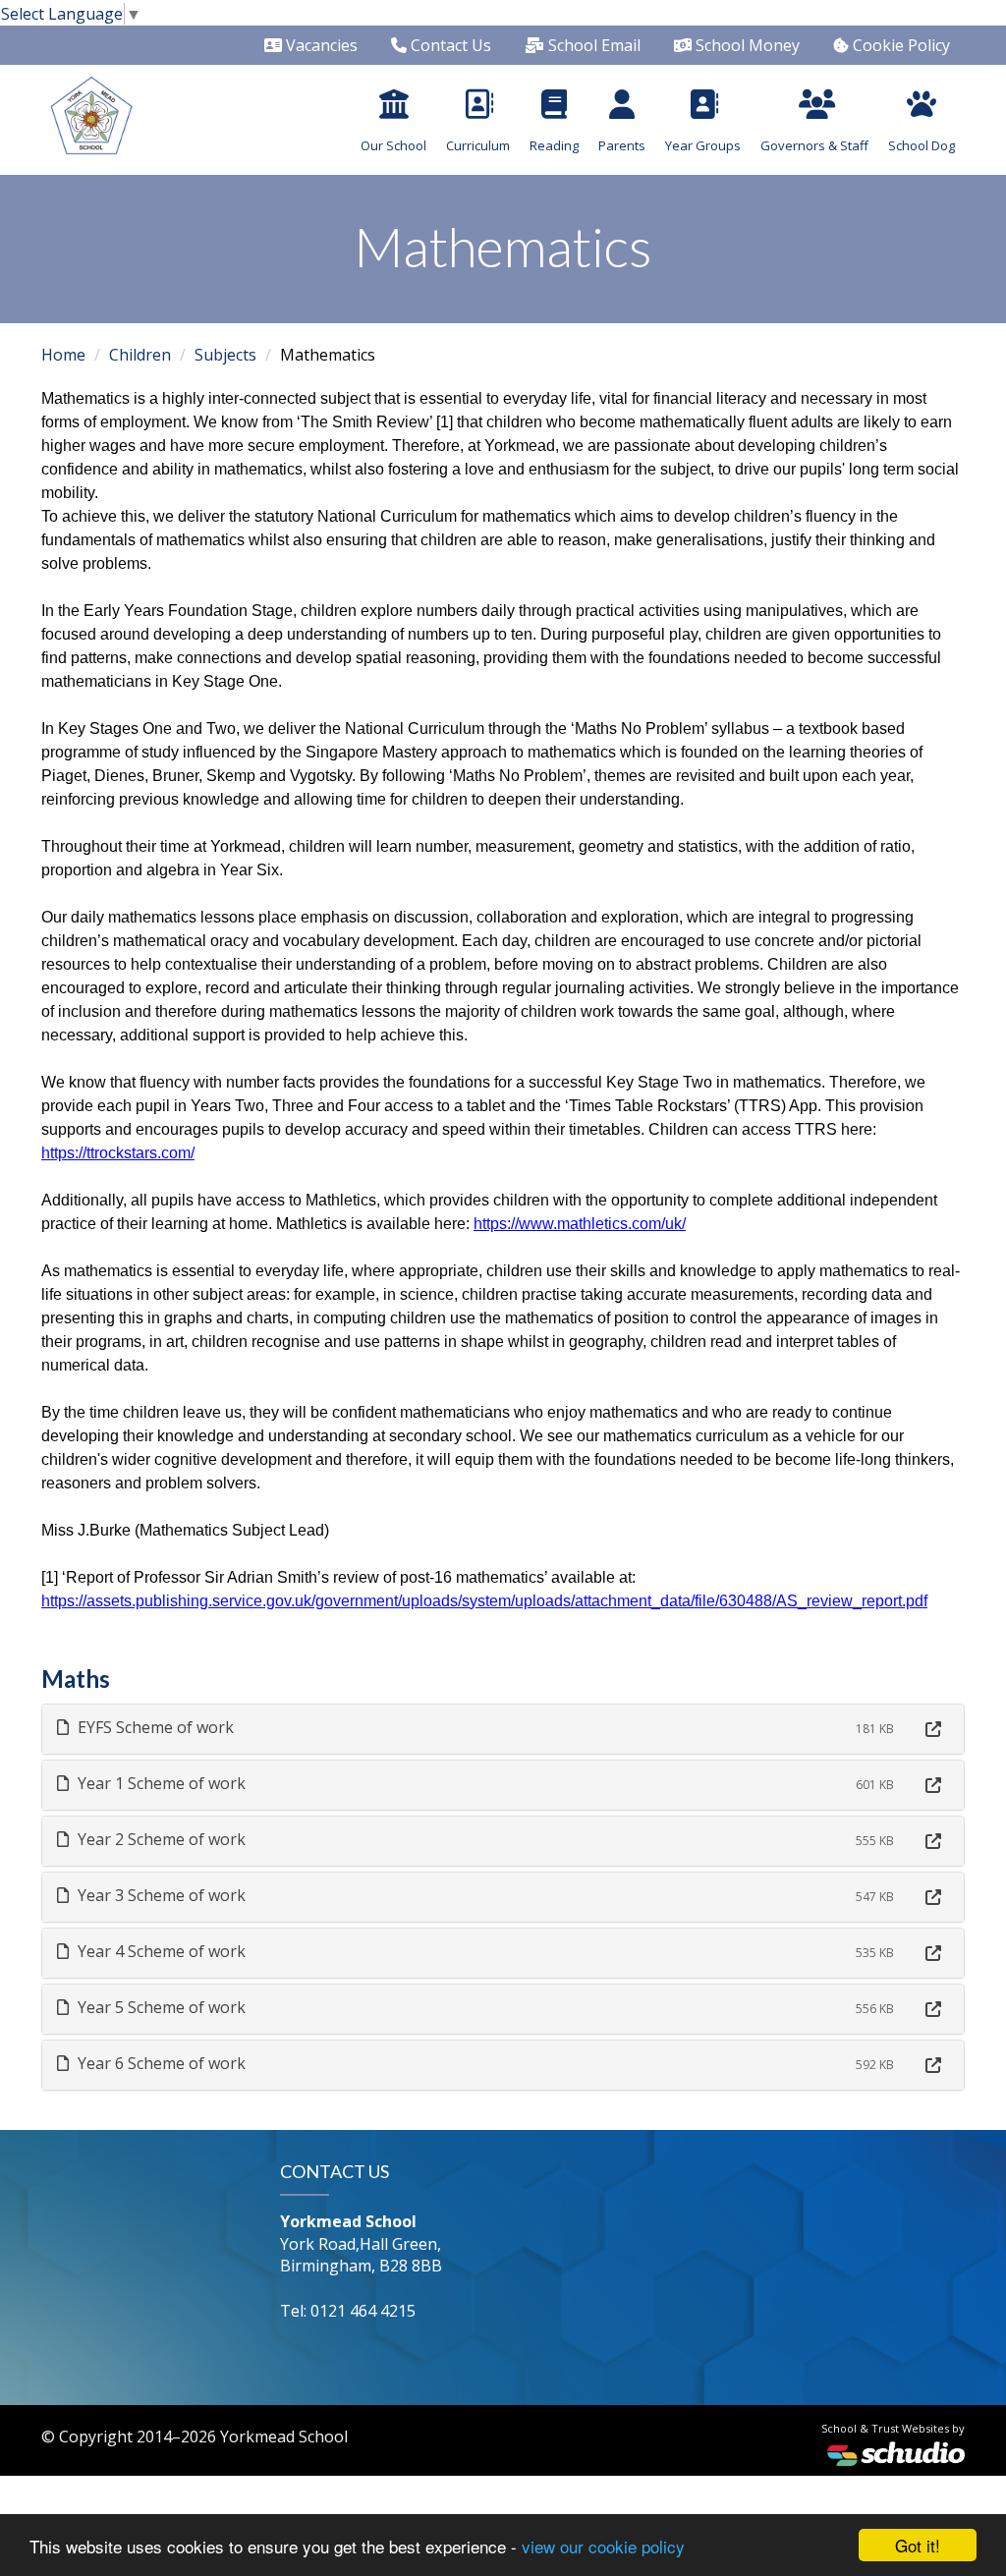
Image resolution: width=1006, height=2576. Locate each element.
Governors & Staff (814, 145)
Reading (554, 145)
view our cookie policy (603, 2546)
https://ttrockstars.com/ (118, 1153)
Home (63, 355)
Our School (393, 145)
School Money (746, 45)
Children (140, 355)
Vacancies (320, 45)
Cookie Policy (899, 45)
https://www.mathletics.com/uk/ (580, 1224)
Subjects (225, 355)
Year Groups (703, 145)
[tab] (503, 1729)
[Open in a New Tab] (933, 1729)
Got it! (918, 2545)
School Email (592, 45)
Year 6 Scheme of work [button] (160, 2063)
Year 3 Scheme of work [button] (160, 1895)
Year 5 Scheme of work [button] (160, 2007)
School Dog (922, 145)
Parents (622, 145)
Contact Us (449, 45)
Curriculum (478, 145)
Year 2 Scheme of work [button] (160, 1839)
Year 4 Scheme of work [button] (160, 1951)
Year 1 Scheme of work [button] (160, 1783)
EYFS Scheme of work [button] (154, 1727)
